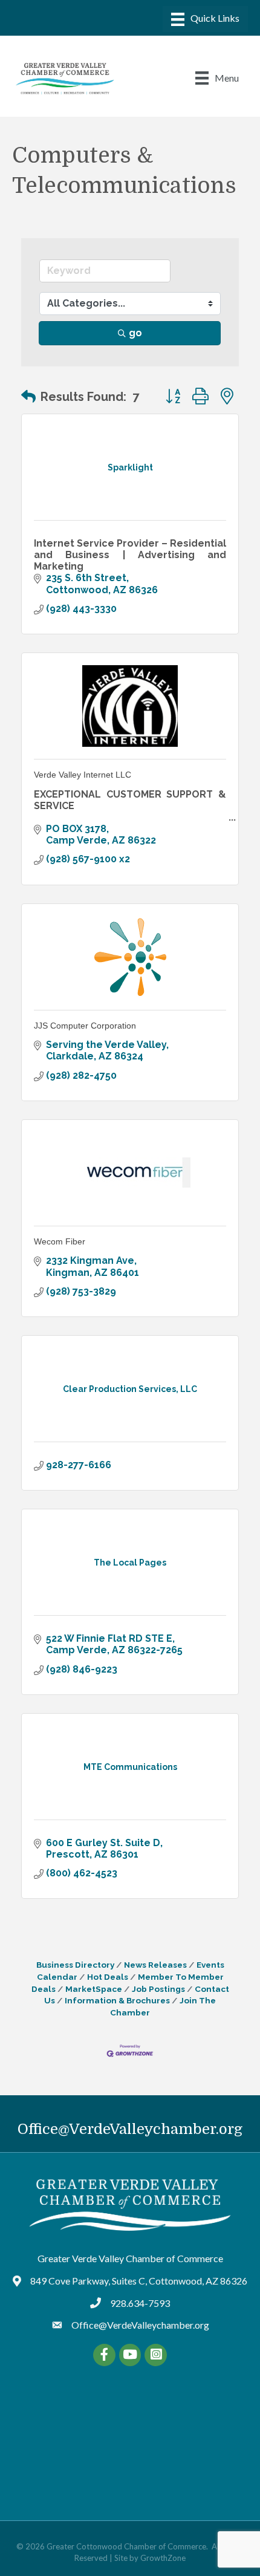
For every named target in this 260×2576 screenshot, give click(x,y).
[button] (28, 397)
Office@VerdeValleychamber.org (130, 2129)
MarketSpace (94, 1989)
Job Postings (158, 1989)
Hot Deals (108, 1977)
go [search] (135, 333)
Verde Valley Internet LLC (83, 775)
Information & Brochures (117, 2000)
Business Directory (75, 1965)
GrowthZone (163, 2558)
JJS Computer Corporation (85, 1026)
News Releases (155, 1965)
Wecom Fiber (60, 1241)
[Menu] (205, 19)
